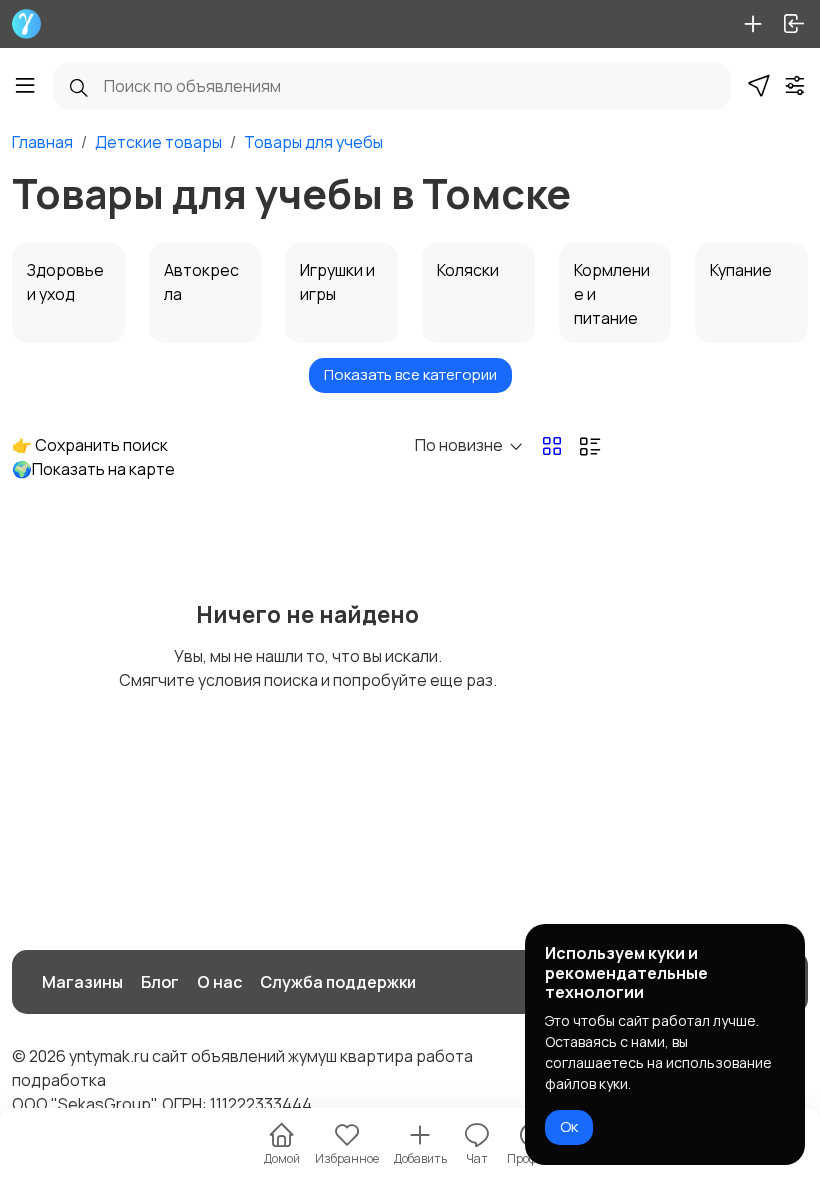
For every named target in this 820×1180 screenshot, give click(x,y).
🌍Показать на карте (93, 469)
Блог (160, 982)
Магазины (82, 982)
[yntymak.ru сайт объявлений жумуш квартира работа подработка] (26, 24)
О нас (219, 982)
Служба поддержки (338, 982)
